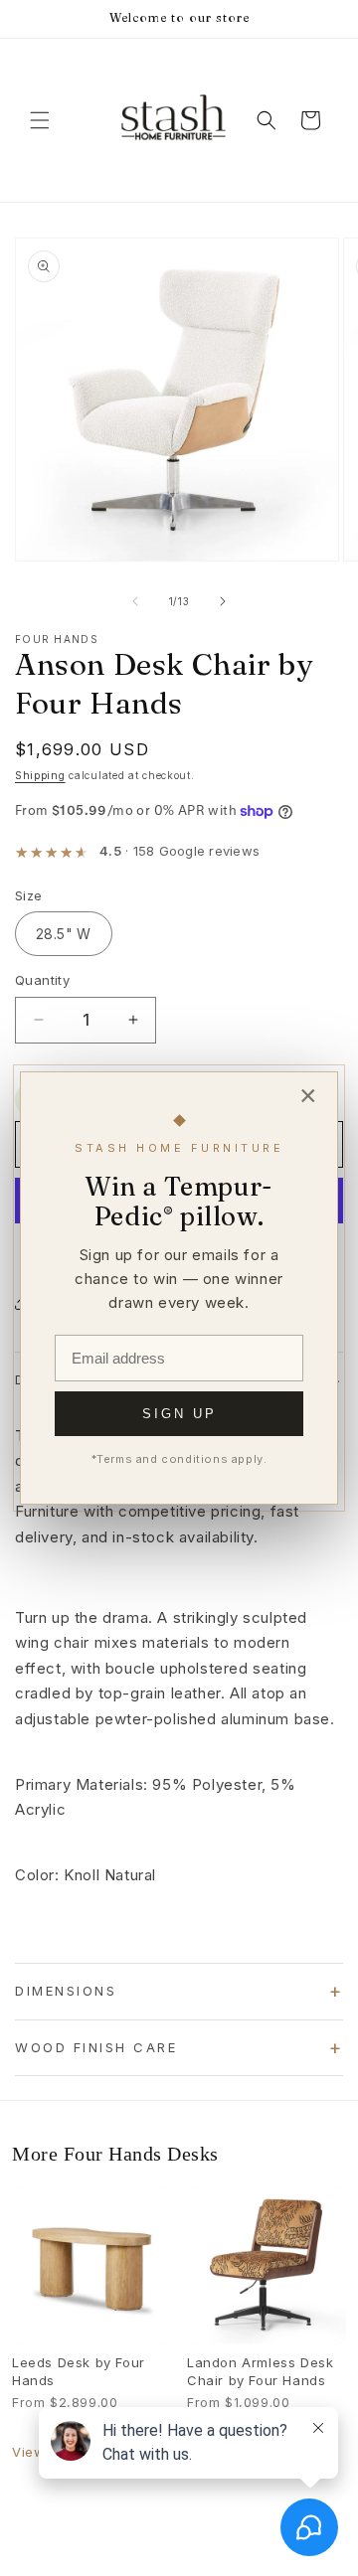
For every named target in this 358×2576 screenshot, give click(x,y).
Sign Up (179, 1414)
